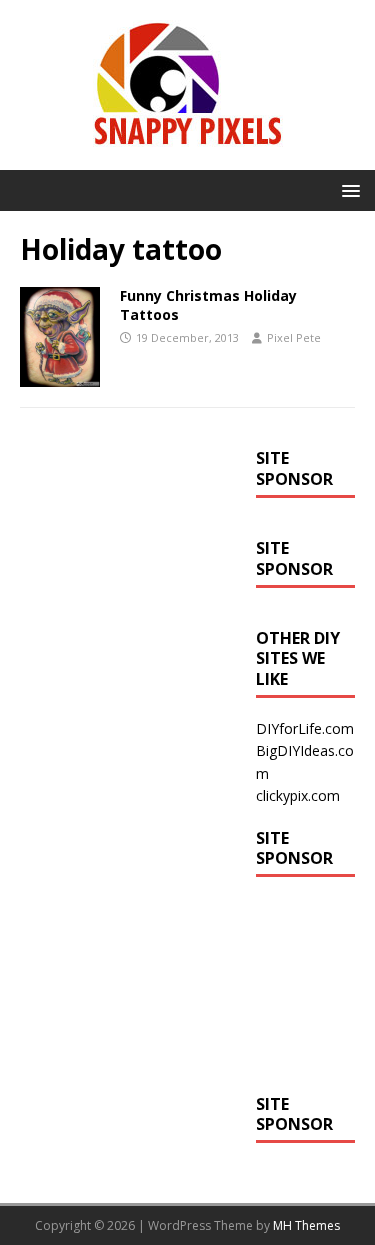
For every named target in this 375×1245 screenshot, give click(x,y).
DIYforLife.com (305, 728)
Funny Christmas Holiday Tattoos (208, 304)
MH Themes (306, 1225)
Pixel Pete (294, 337)
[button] (347, 189)
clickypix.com (298, 795)
